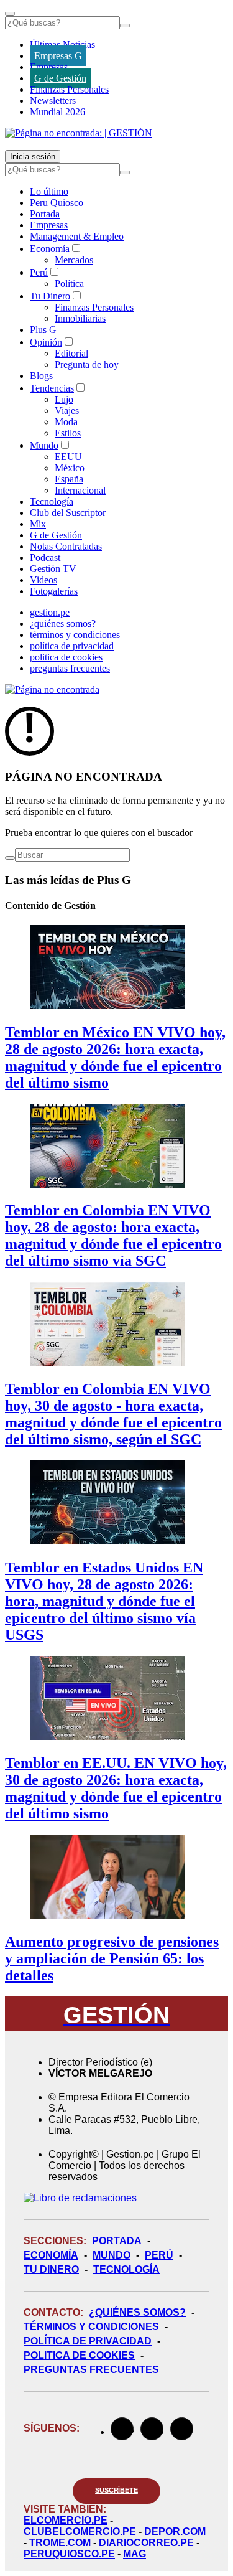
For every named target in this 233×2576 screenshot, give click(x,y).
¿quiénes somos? (63, 623)
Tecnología (52, 501)
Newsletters (53, 101)
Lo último (49, 191)
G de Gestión (60, 78)
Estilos (68, 433)
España (69, 479)
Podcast (45, 557)
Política (69, 284)
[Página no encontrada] (52, 689)
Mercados (74, 260)
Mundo (44, 445)
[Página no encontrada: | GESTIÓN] (79, 133)
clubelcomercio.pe (80, 2531)
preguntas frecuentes (70, 668)
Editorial (71, 353)
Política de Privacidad (88, 2341)
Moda (66, 422)
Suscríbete (116, 2490)
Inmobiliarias (80, 318)
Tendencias (52, 388)
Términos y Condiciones (91, 2327)
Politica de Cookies (79, 2355)
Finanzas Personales (69, 89)
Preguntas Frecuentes (91, 2370)
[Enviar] (125, 26)
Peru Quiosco (57, 203)
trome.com (60, 2543)
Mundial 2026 (57, 112)
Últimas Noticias (62, 45)
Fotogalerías (54, 591)
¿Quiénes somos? (137, 2312)
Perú (39, 272)
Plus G (43, 330)
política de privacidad (72, 646)
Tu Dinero (50, 296)
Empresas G (58, 56)
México (70, 468)
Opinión (46, 342)
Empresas (49, 67)
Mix (38, 524)
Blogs (41, 376)
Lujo (64, 399)
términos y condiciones (75, 635)
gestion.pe (50, 612)
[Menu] (10, 14)
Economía (50, 249)
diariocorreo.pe (146, 2543)
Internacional (80, 490)
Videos (43, 580)
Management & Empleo (77, 236)
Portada (45, 214)
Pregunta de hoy (87, 364)
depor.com (175, 2531)
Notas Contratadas (66, 546)
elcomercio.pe (66, 2520)
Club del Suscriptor (68, 513)
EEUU (68, 457)
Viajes (67, 411)
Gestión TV (53, 569)
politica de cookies (66, 657)
